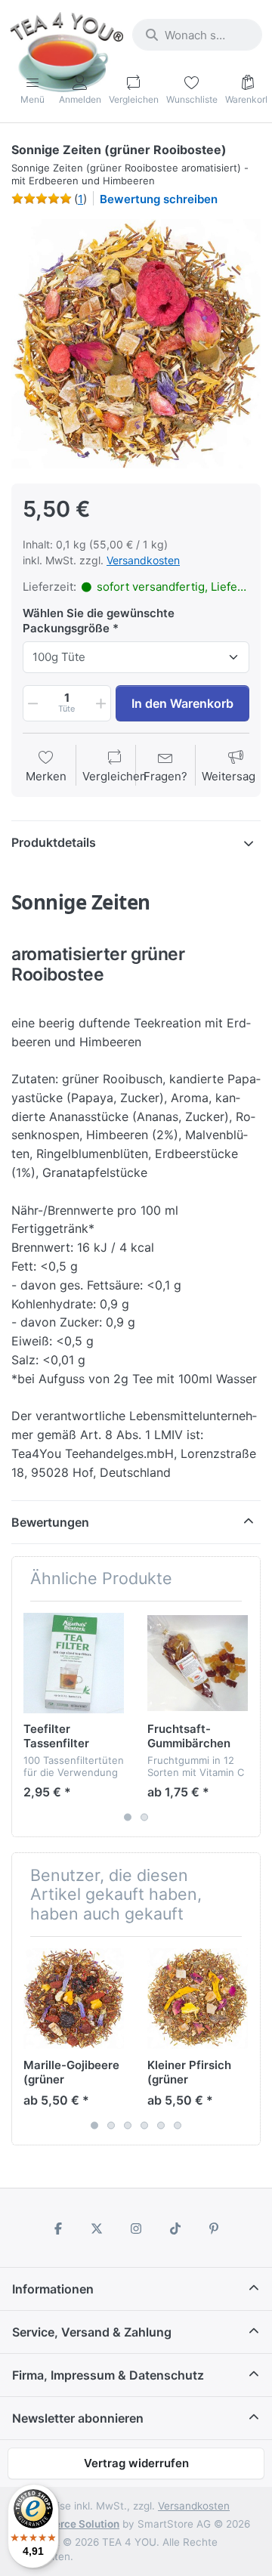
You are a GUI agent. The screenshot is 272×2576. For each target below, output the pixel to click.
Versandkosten (143, 560)
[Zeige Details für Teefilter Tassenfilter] (74, 1663)
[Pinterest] (214, 2229)
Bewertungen (50, 1522)
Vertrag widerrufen (136, 2463)
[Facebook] (58, 2229)
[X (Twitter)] (97, 2229)
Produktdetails (54, 842)
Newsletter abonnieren (78, 2418)
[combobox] (197, 35)
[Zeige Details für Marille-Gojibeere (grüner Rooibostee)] (74, 1998)
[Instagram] (136, 2229)
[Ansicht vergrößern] (136, 344)
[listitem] (136, 344)
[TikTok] (175, 2229)
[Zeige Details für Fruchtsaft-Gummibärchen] (198, 1663)
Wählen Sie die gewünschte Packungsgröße (99, 621)
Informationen (53, 2289)
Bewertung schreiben (159, 199)
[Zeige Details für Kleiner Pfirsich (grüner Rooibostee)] (198, 1998)
